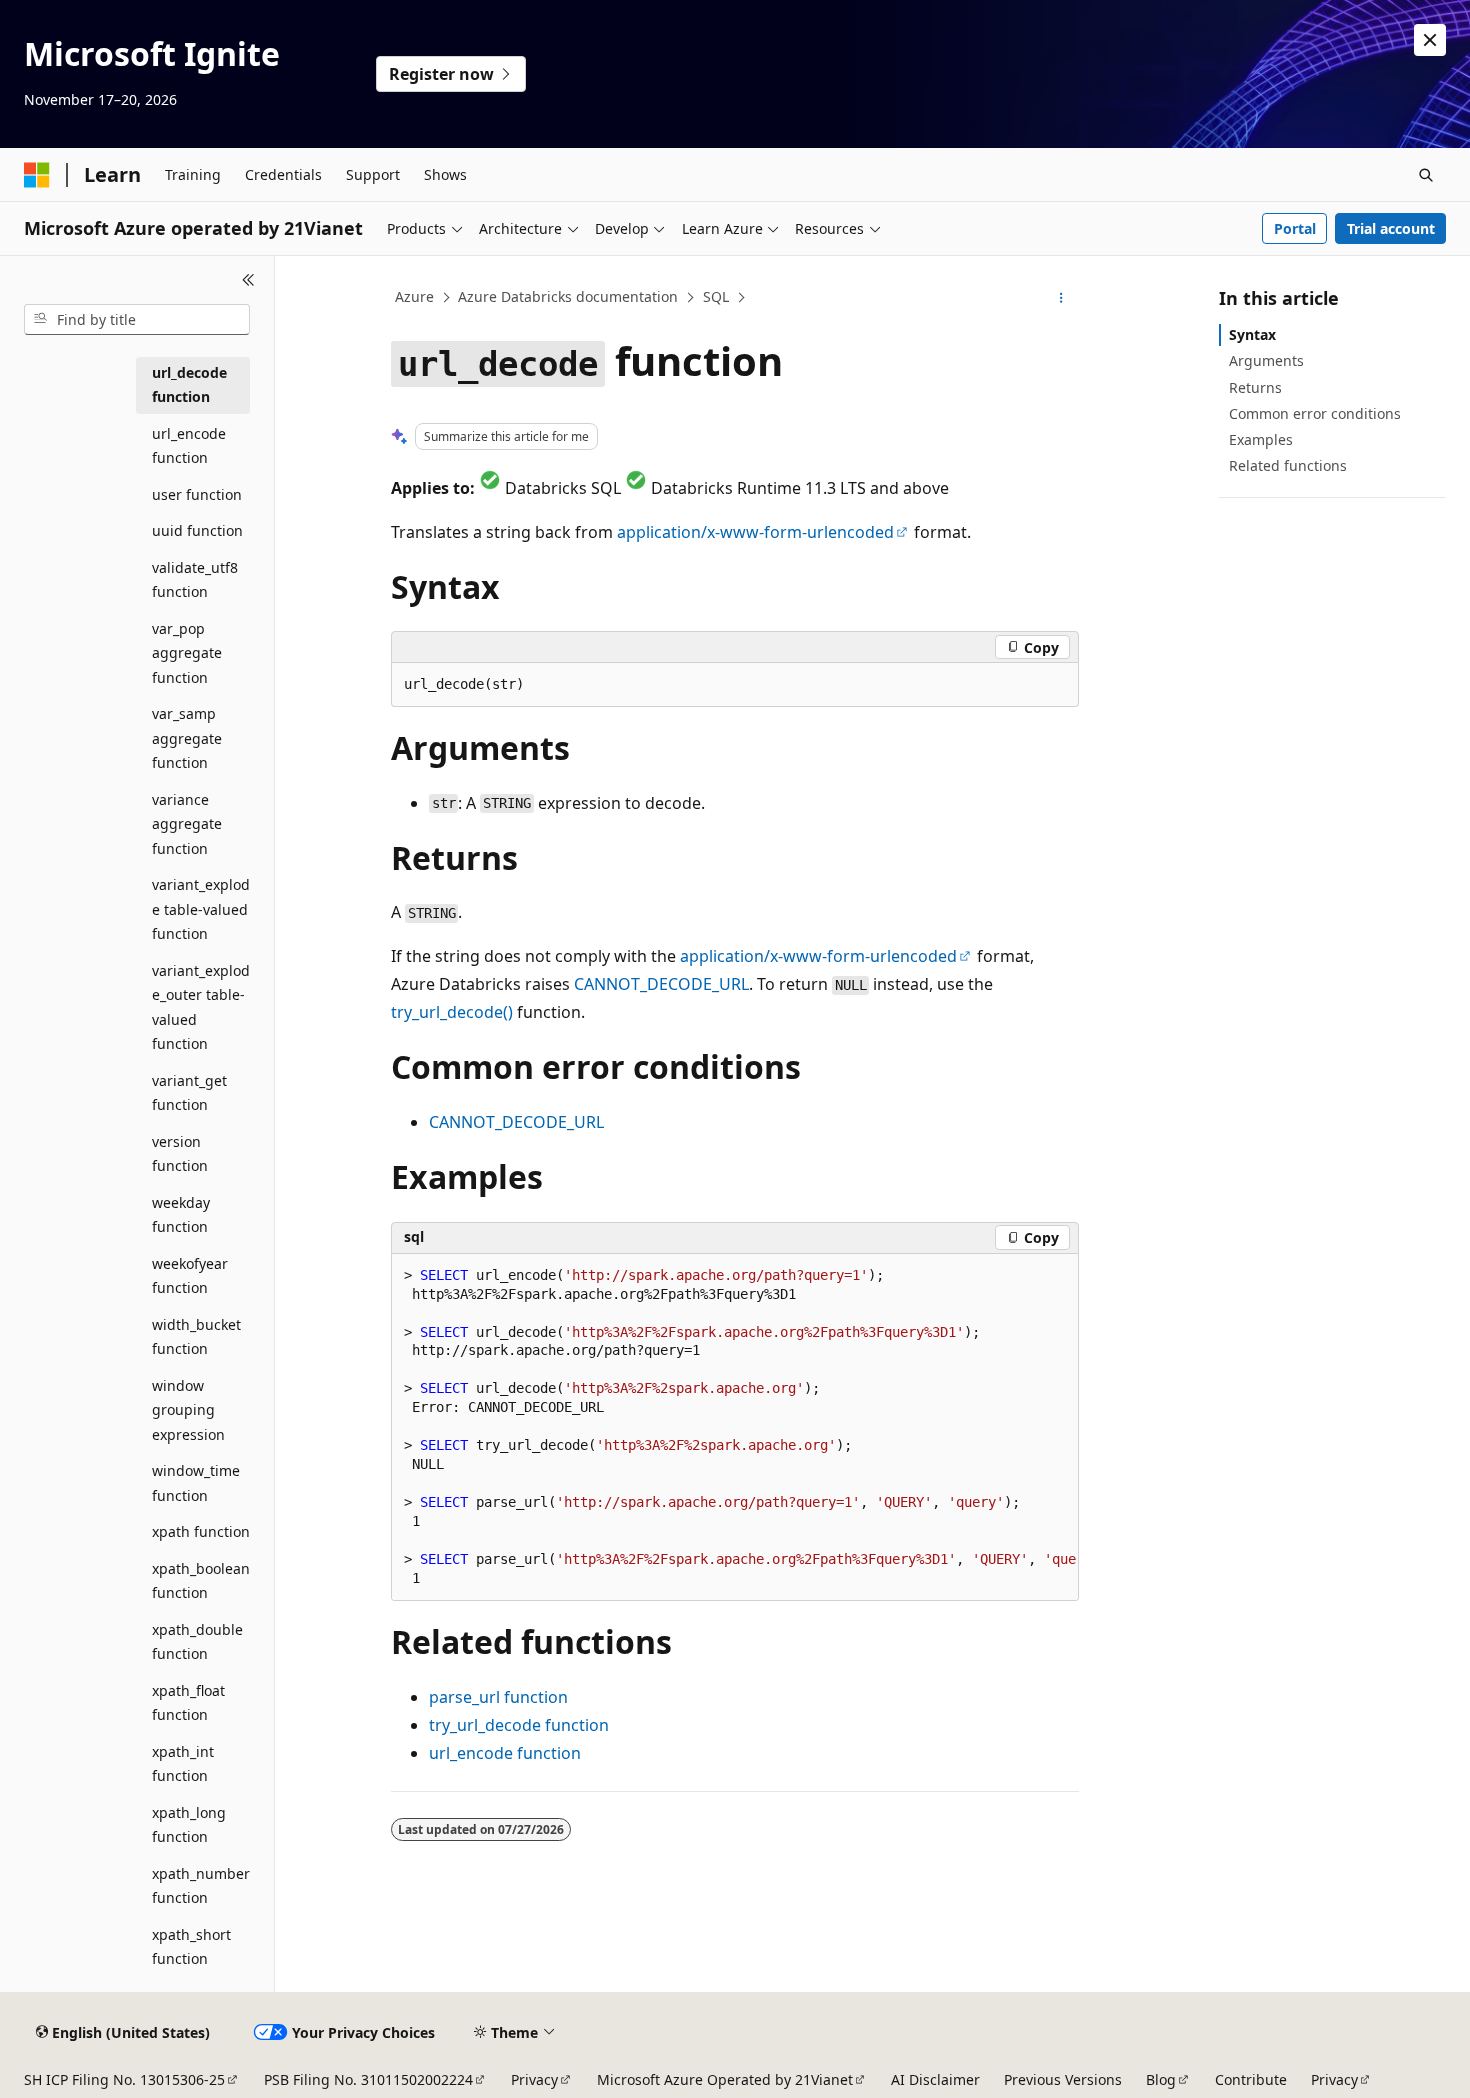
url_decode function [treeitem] (189, 385)
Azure (414, 296)
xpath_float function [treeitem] (188, 1703)
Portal (1295, 228)
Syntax (1252, 334)
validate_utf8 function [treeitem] (195, 580)
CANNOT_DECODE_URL (661, 984)
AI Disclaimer (935, 2079)
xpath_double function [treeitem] (197, 1642)
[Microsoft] (37, 175)
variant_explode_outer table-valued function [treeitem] (201, 1007)
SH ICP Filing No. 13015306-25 (124, 2079)
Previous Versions (1063, 2079)
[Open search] (1426, 175)
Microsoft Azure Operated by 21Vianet (725, 2079)
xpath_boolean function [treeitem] (201, 1581)
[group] (735, 1428)
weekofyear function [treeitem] (190, 1276)
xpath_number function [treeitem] (201, 1886)
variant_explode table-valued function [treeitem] (201, 909)
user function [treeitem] (197, 494)
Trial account (1391, 228)
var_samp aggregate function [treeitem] (187, 738)
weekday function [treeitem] (181, 1215)
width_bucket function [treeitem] (196, 1337)
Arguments (1266, 360)
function (498, 1697)
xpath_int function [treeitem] (183, 1764)
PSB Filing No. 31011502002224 (368, 2079)
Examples (1261, 439)
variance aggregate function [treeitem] (187, 824)
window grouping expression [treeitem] (188, 1410)
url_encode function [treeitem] (189, 446)
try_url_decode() (452, 1012)
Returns (1255, 387)
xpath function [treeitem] (201, 1531)
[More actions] (1061, 298)
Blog (1161, 2079)
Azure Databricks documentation (568, 296)
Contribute (1251, 2079)
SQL (716, 296)
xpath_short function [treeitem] (191, 1947)
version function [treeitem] (180, 1154)
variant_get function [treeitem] (189, 1093)
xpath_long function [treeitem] (189, 1825)
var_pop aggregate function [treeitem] (187, 653)
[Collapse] (248, 280)
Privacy (534, 2079)
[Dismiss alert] (1430, 40)
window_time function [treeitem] (196, 1483)
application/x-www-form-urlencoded (755, 532)
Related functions (1288, 465)
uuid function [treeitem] (197, 530)
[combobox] (137, 320)
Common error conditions (1315, 413)
